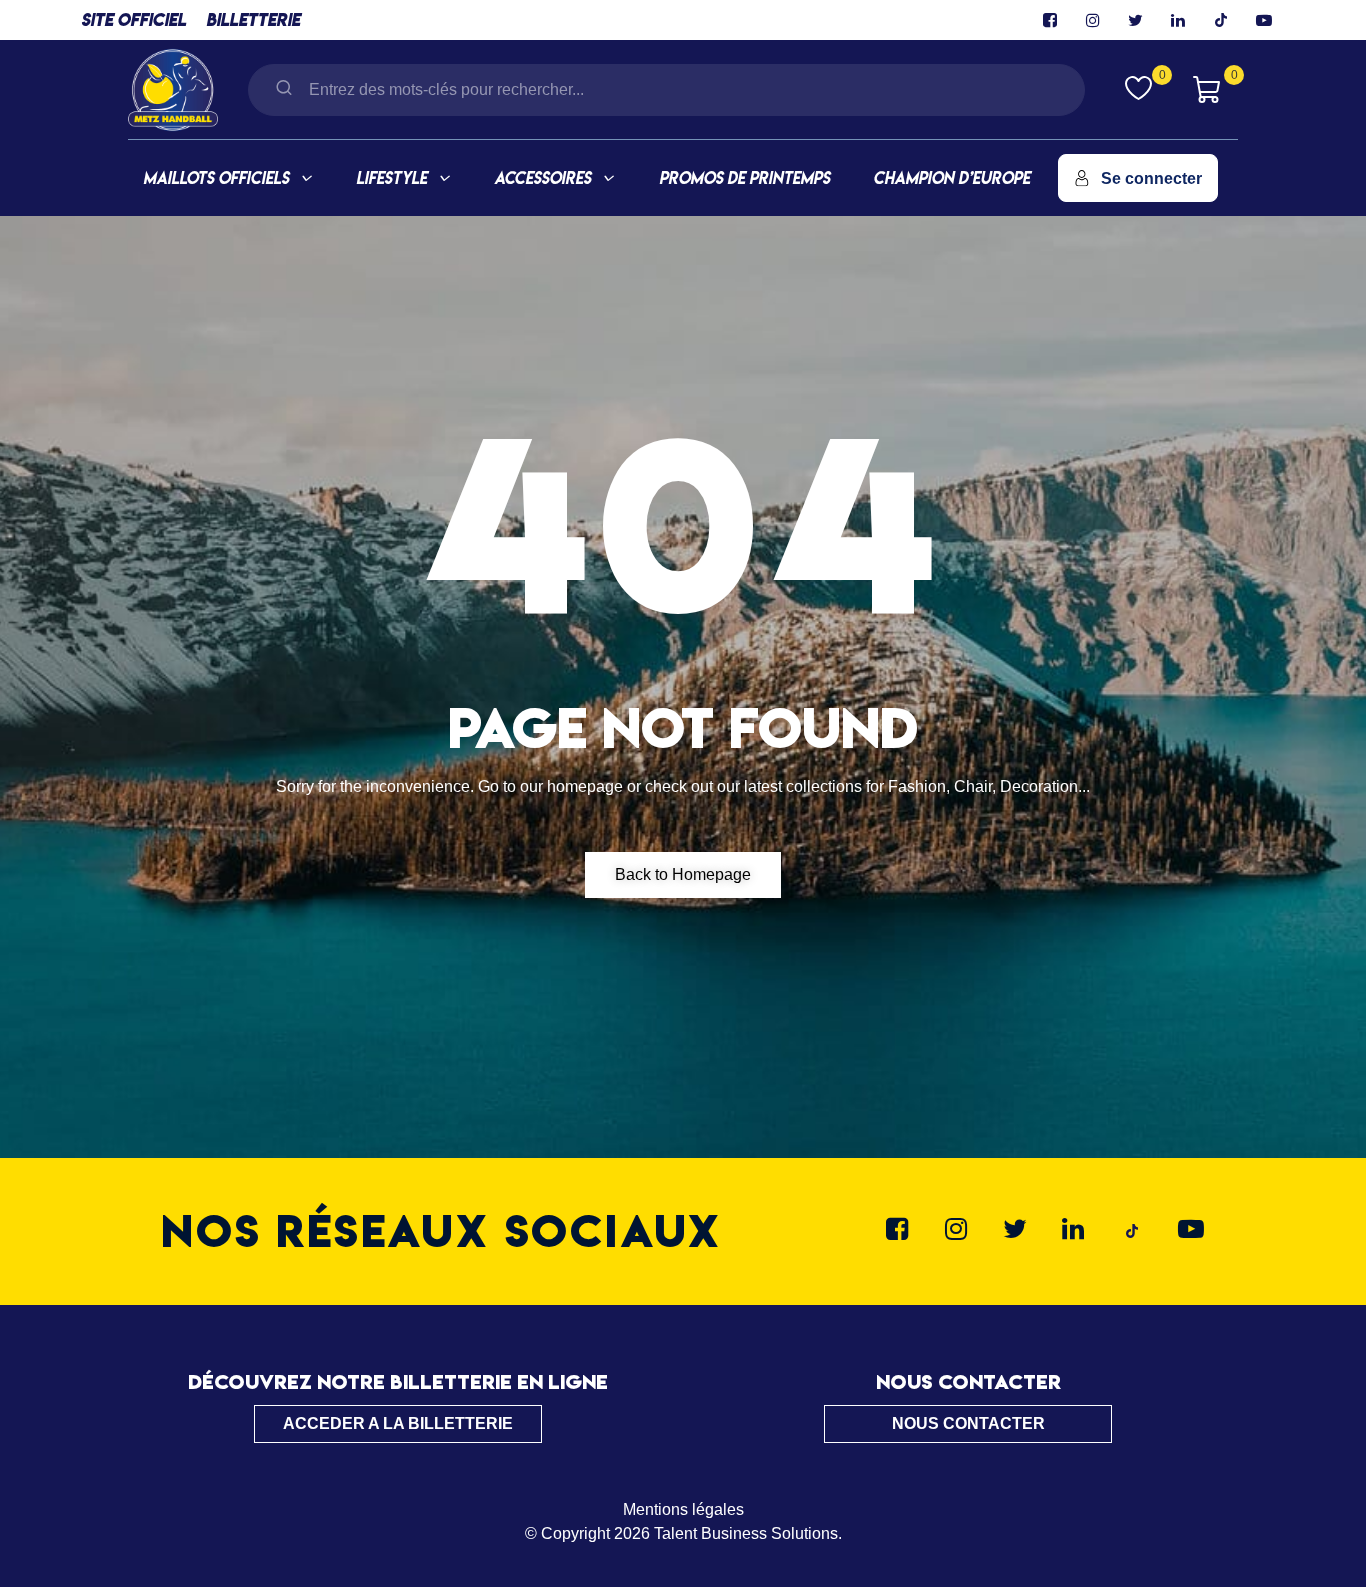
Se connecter (1151, 178)
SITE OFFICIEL (133, 19)
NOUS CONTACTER (968, 1423)
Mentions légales (683, 1509)
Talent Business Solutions (746, 1533)
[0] (1138, 87)
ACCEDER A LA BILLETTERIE (398, 1423)
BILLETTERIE (253, 19)
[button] (683, 875)
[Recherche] (284, 89)
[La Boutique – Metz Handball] (173, 87)
